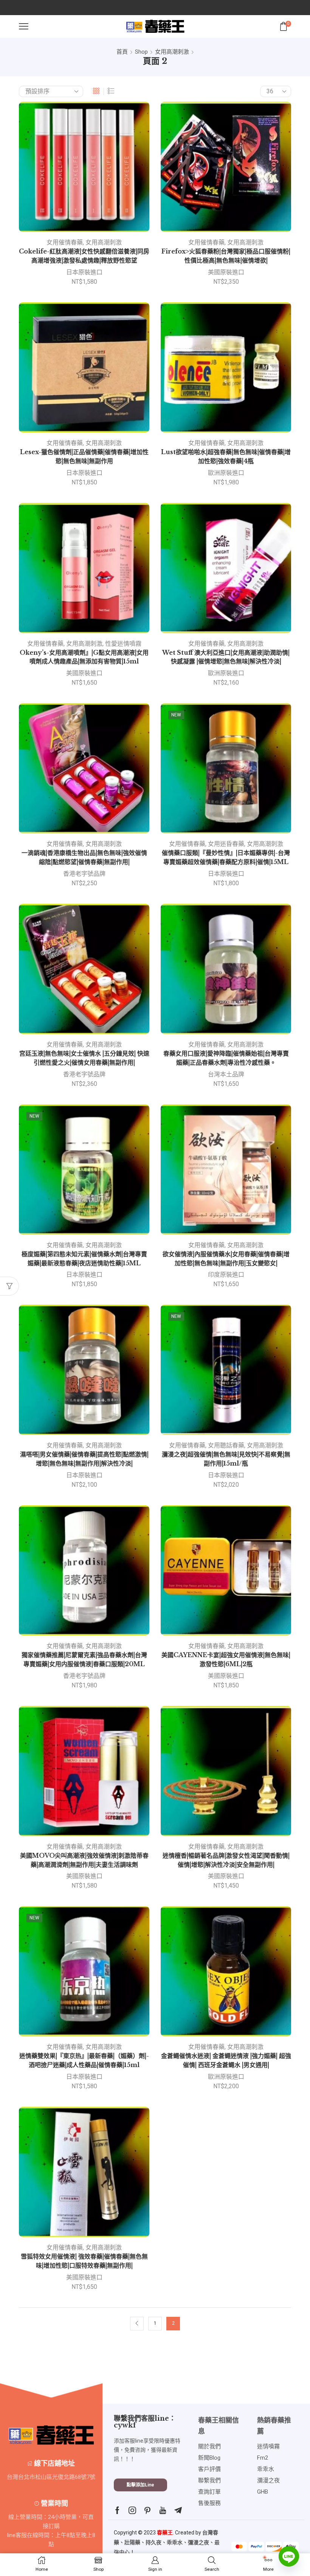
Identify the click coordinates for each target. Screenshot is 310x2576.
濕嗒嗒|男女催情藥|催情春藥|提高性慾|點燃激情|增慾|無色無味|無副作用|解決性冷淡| (84, 1459)
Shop (141, 52)
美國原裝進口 (226, 272)
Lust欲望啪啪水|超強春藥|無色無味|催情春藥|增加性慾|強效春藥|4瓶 (226, 457)
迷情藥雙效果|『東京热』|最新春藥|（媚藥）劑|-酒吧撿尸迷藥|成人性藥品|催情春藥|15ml (84, 2060)
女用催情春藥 (65, 242)
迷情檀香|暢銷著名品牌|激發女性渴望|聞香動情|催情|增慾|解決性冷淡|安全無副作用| (226, 1860)
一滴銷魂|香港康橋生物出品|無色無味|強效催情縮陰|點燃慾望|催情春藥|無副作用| (84, 857)
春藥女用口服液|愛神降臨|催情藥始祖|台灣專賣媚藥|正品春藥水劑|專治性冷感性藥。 (226, 1058)
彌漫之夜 (198, 2542)
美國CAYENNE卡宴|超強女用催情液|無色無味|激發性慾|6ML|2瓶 (226, 1660)
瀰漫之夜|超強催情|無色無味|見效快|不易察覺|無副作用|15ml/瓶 (226, 1459)
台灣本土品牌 (226, 1074)
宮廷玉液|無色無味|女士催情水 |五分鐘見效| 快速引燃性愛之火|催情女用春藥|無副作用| (84, 1058)
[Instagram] (132, 2510)
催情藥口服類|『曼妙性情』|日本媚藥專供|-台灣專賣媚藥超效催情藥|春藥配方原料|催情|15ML (226, 857)
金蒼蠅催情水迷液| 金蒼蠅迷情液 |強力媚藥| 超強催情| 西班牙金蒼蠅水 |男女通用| (226, 2060)
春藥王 (165, 2533)
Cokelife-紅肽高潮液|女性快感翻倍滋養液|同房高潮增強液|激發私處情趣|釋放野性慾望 (84, 256)
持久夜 (153, 2542)
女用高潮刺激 (172, 52)
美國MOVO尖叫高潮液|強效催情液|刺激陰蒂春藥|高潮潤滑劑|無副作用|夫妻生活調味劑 (84, 1860)
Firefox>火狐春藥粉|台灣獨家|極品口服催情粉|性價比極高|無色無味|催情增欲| (226, 256)
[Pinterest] (147, 2510)
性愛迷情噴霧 (123, 644)
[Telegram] (178, 2510)
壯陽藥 (132, 2542)
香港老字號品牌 (84, 874)
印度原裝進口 (226, 1275)
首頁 (122, 52)
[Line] (289, 2556)
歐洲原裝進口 (226, 473)
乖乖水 (175, 2542)
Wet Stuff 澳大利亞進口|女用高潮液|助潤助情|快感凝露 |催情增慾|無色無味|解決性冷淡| (226, 657)
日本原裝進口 (84, 272)
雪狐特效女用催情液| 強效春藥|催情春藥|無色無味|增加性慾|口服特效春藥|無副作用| (84, 2261)
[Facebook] (117, 2510)
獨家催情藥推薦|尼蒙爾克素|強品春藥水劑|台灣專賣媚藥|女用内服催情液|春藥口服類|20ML (84, 1660)
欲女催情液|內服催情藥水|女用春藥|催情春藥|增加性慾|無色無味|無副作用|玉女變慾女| (226, 1259)
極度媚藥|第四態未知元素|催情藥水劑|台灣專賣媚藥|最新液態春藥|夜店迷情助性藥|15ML (84, 1259)
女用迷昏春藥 (226, 844)
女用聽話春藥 (226, 1445)
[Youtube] (163, 2510)
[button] (140, 2485)
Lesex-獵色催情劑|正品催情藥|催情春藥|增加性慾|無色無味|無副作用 (84, 457)
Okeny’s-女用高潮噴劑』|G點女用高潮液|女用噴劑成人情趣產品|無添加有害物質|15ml (84, 657)
